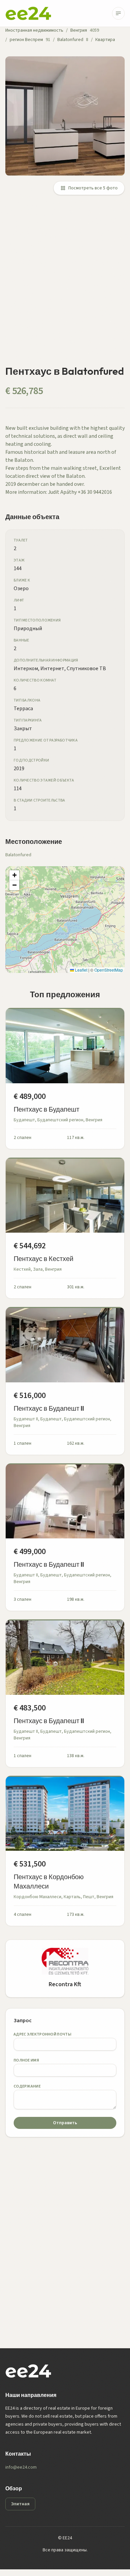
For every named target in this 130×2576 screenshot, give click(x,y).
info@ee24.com (21, 2467)
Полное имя (26, 2060)
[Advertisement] (65, 284)
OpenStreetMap (109, 970)
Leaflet (81, 970)
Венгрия (79, 30)
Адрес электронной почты (42, 2034)
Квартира (105, 40)
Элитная (20, 2504)
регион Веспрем (26, 40)
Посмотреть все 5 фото (93, 188)
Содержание (27, 2086)
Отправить (65, 2123)
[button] (14, 875)
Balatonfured (70, 40)
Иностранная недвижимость (34, 30)
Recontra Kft (65, 1984)
